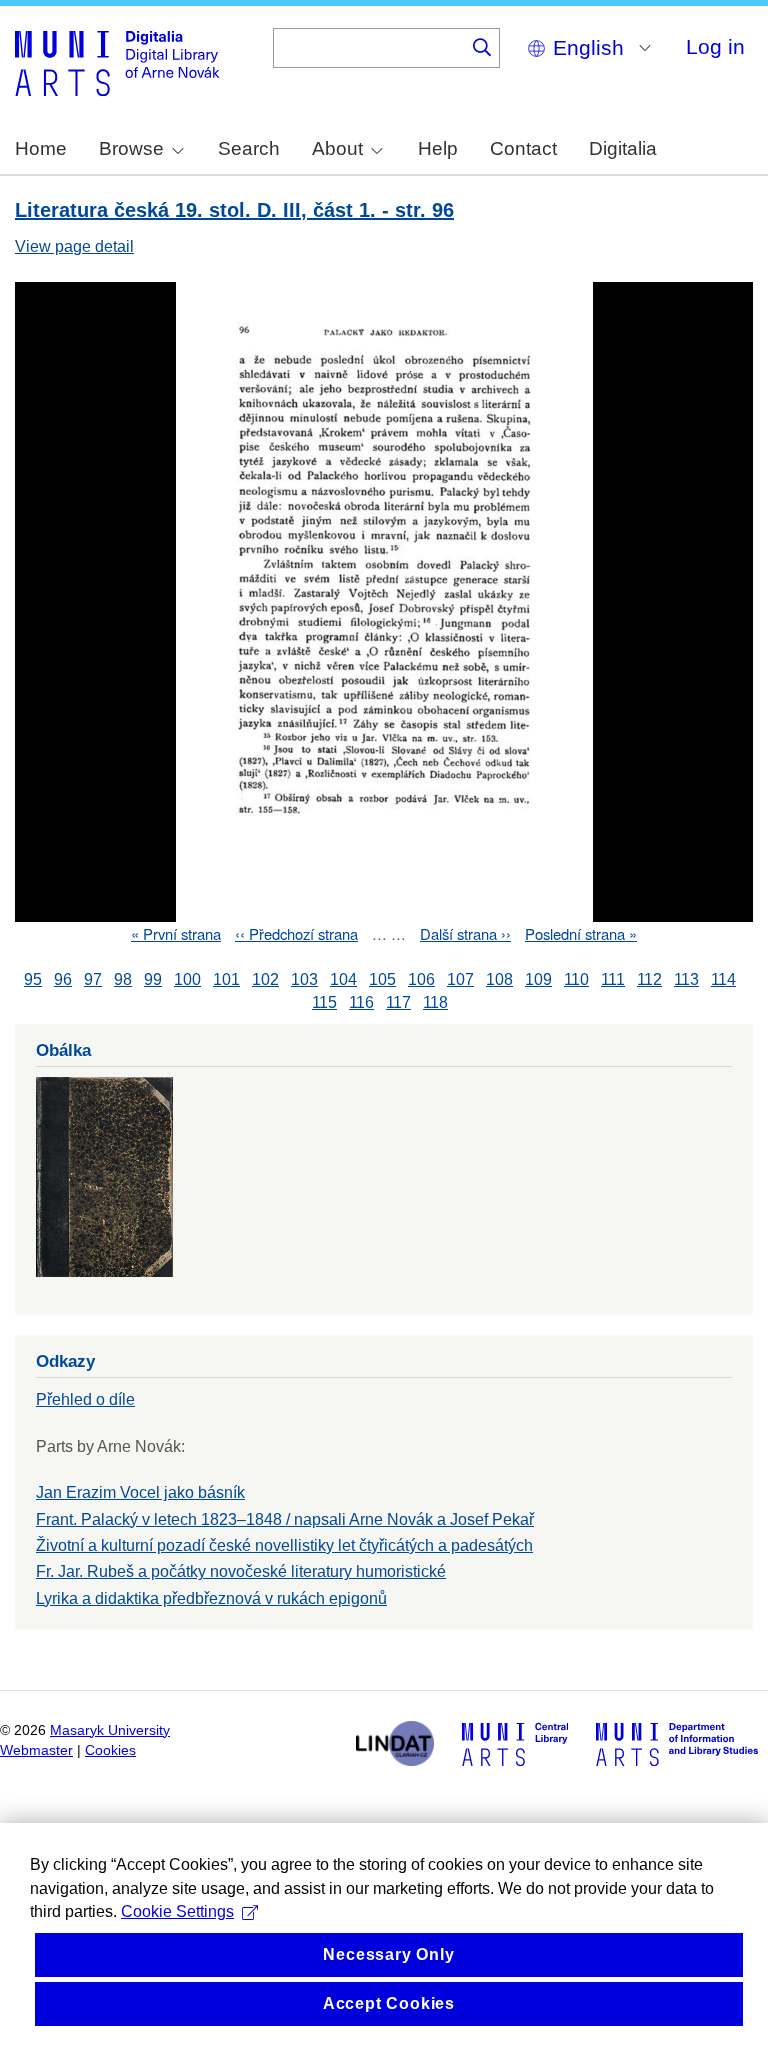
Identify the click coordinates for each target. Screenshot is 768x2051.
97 (93, 979)
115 (324, 1002)
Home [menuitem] (41, 148)
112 (649, 979)
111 (613, 979)
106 (421, 979)
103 (304, 979)
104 (343, 979)
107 (460, 979)
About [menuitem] (337, 148)
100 (187, 979)
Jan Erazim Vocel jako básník (140, 1492)
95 (33, 979)
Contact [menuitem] (523, 148)
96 (63, 979)
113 (686, 979)
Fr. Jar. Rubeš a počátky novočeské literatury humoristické (241, 1571)
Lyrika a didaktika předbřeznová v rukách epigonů (211, 1598)
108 (499, 979)
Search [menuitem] (249, 148)
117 (398, 1002)
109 (538, 979)
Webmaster (36, 1750)
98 (123, 979)
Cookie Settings (177, 1911)
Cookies (110, 1750)
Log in (715, 46)
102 (265, 979)
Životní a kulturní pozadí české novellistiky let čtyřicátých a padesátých (284, 1545)
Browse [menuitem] (131, 148)
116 (361, 1002)
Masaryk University (110, 1730)
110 (576, 979)
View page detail (74, 246)
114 (723, 979)
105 (382, 979)
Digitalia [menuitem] (623, 148)
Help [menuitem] (438, 148)
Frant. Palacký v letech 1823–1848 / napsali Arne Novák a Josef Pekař (285, 1519)
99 (153, 979)
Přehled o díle (85, 1399)
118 (435, 1002)
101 (226, 979)
